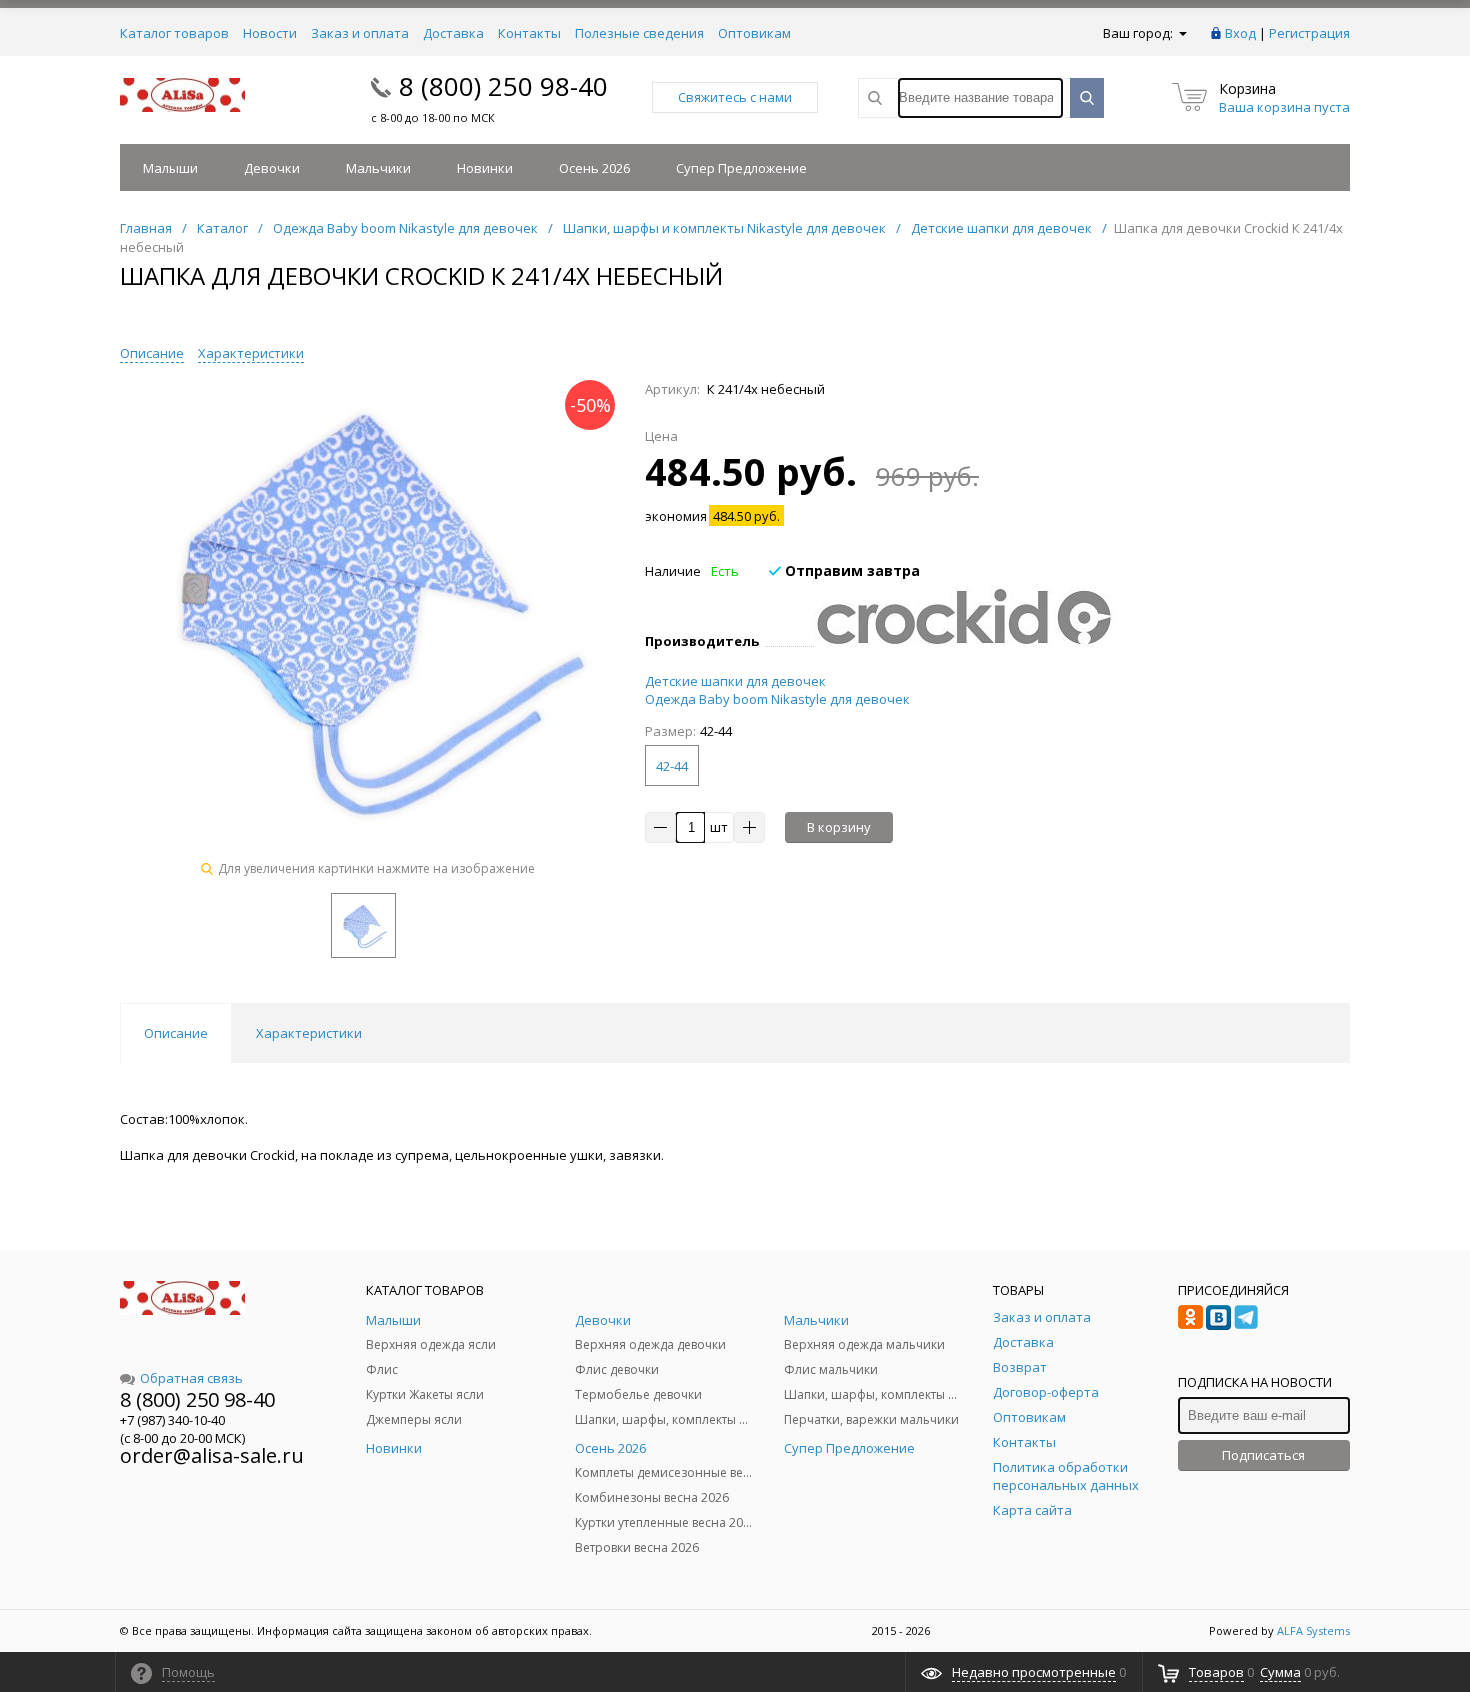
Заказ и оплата (360, 33)
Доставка (453, 33)
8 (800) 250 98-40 (503, 86)
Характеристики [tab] (309, 1033)
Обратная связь (191, 1378)
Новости (270, 33)
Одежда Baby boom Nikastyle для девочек (777, 699)
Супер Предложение (741, 168)
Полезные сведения (639, 33)
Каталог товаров (174, 33)
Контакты (529, 33)
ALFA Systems (1313, 1630)
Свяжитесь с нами (735, 97)
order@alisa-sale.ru (212, 1455)
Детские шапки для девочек (735, 681)
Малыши (170, 168)
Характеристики (251, 353)
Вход (1240, 33)
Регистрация (1309, 33)
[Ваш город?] (1181, 33)
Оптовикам (754, 33)
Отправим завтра (850, 570)
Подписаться (1263, 1455)
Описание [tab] (176, 1033)
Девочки (272, 168)
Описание (152, 353)
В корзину (839, 827)
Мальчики (378, 168)
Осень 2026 (594, 168)
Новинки (485, 168)
